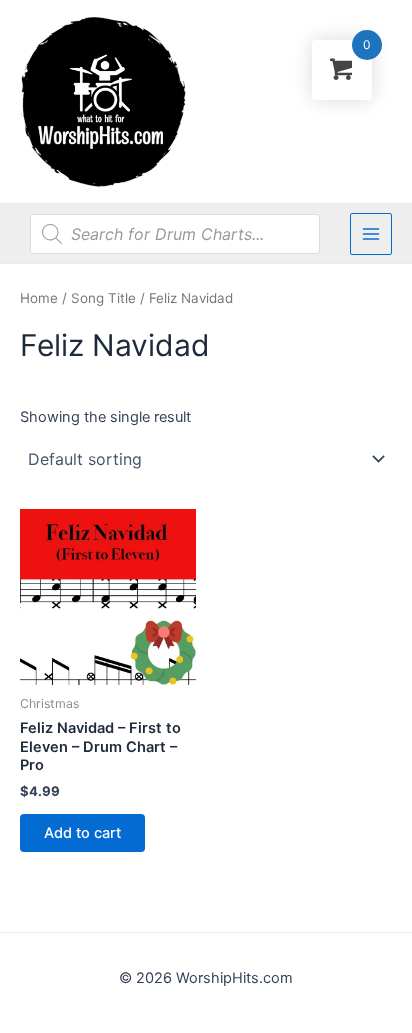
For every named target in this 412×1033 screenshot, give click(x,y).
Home (39, 298)
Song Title (103, 298)
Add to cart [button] (82, 833)
